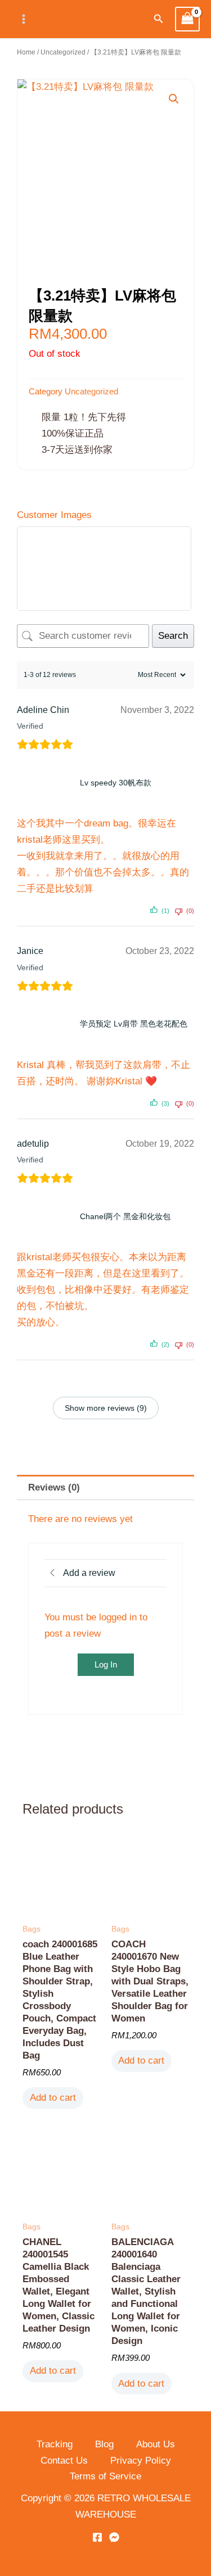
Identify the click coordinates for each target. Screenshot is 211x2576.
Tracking (55, 2444)
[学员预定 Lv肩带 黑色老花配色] (46, 1024)
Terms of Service (105, 2476)
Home (26, 52)
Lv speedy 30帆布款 (116, 783)
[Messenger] (114, 2537)
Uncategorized (63, 52)
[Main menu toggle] (24, 19)
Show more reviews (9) (106, 1408)
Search (173, 636)
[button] (159, 19)
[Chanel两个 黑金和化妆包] (46, 1216)
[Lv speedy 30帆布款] (46, 783)
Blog (104, 2444)
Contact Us (64, 2461)
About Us (156, 2444)
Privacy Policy (141, 2461)
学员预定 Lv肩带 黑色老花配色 (134, 1024)
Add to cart (53, 2098)
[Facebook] (97, 2537)
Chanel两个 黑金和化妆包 (125, 1216)
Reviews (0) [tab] (54, 1487)
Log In (106, 1664)
